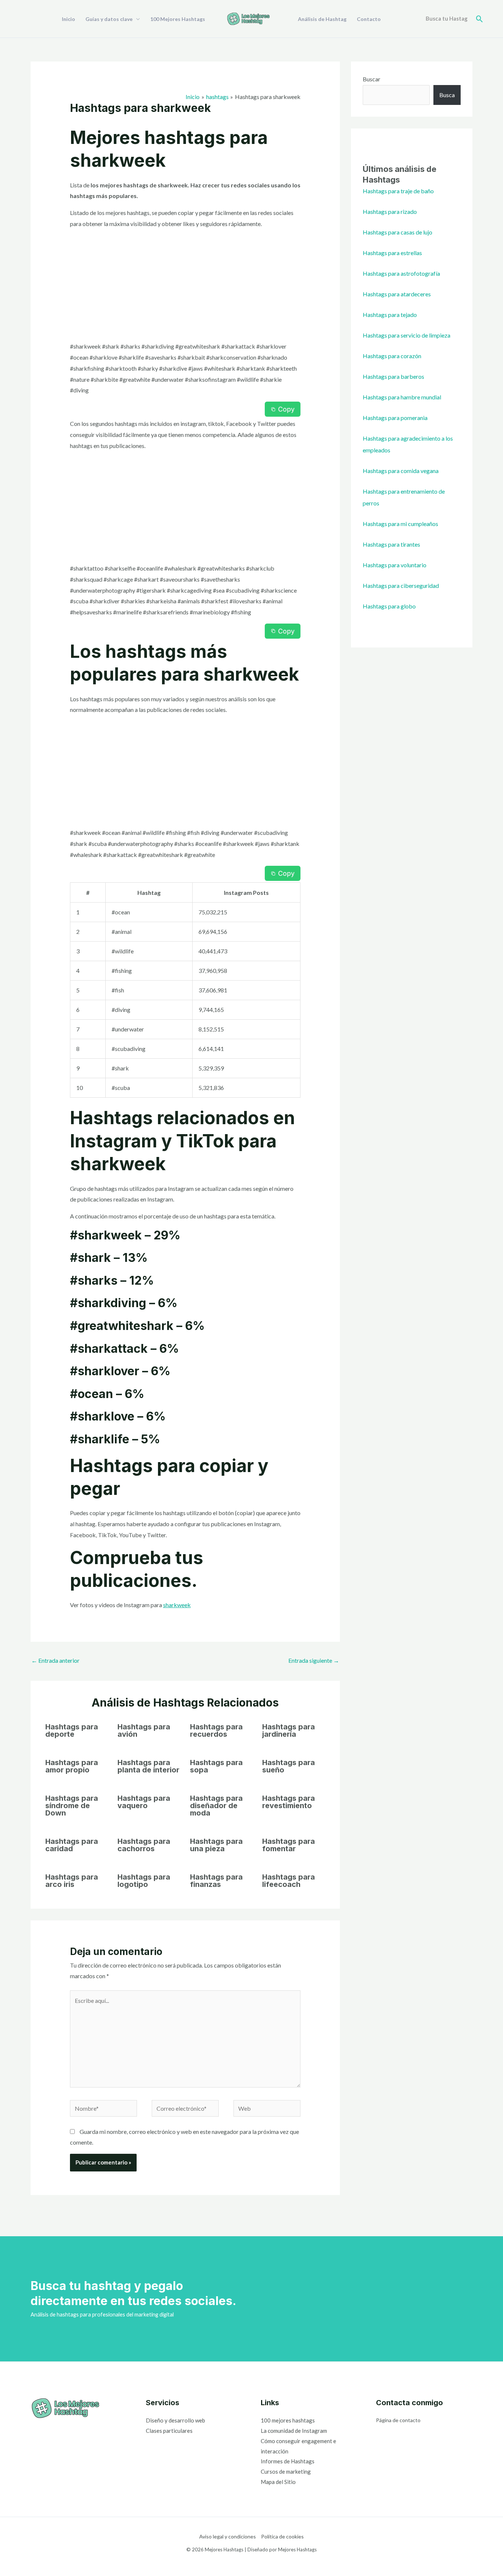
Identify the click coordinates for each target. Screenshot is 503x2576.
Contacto (369, 19)
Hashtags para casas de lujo (398, 232)
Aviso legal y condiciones (228, 2536)
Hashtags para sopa (216, 1766)
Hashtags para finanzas (216, 1881)
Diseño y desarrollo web (175, 2420)
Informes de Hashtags (288, 2461)
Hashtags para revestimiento (289, 1802)
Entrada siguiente (314, 1660)
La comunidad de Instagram (294, 2431)
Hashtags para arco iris (72, 1881)
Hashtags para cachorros (144, 1845)
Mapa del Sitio (278, 2482)
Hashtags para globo (389, 606)
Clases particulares (169, 2431)
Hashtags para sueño (289, 1766)
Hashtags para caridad (72, 1845)
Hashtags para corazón (392, 356)
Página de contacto (398, 2420)
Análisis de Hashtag (322, 19)
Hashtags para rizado (390, 211)
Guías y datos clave (109, 19)
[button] (480, 19)
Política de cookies (282, 2536)
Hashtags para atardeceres (397, 294)
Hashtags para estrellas (392, 253)
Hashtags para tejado (390, 315)
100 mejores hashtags (288, 2420)
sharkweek (177, 1605)
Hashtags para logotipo (144, 1881)
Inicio (68, 19)
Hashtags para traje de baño (398, 191)
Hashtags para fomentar (289, 1845)
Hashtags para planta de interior (148, 1766)
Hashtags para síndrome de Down (72, 1806)
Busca (447, 95)
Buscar (372, 79)
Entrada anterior (55, 1660)
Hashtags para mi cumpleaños (400, 524)
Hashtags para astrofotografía (401, 273)
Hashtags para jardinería (289, 1730)
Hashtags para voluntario (395, 565)
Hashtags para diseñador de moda (216, 1806)
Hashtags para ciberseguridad (401, 585)
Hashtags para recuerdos (216, 1730)
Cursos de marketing (286, 2471)
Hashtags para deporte (72, 1730)
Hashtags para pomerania (395, 418)
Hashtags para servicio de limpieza (407, 335)
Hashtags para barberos (393, 376)
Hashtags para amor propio (72, 1766)
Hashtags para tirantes (391, 544)
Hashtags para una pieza (216, 1845)
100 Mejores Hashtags (178, 19)
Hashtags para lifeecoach (289, 1881)
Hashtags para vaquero (144, 1802)
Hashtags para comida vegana (401, 471)
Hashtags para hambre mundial (402, 397)
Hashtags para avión (144, 1730)
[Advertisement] (185, 286)
